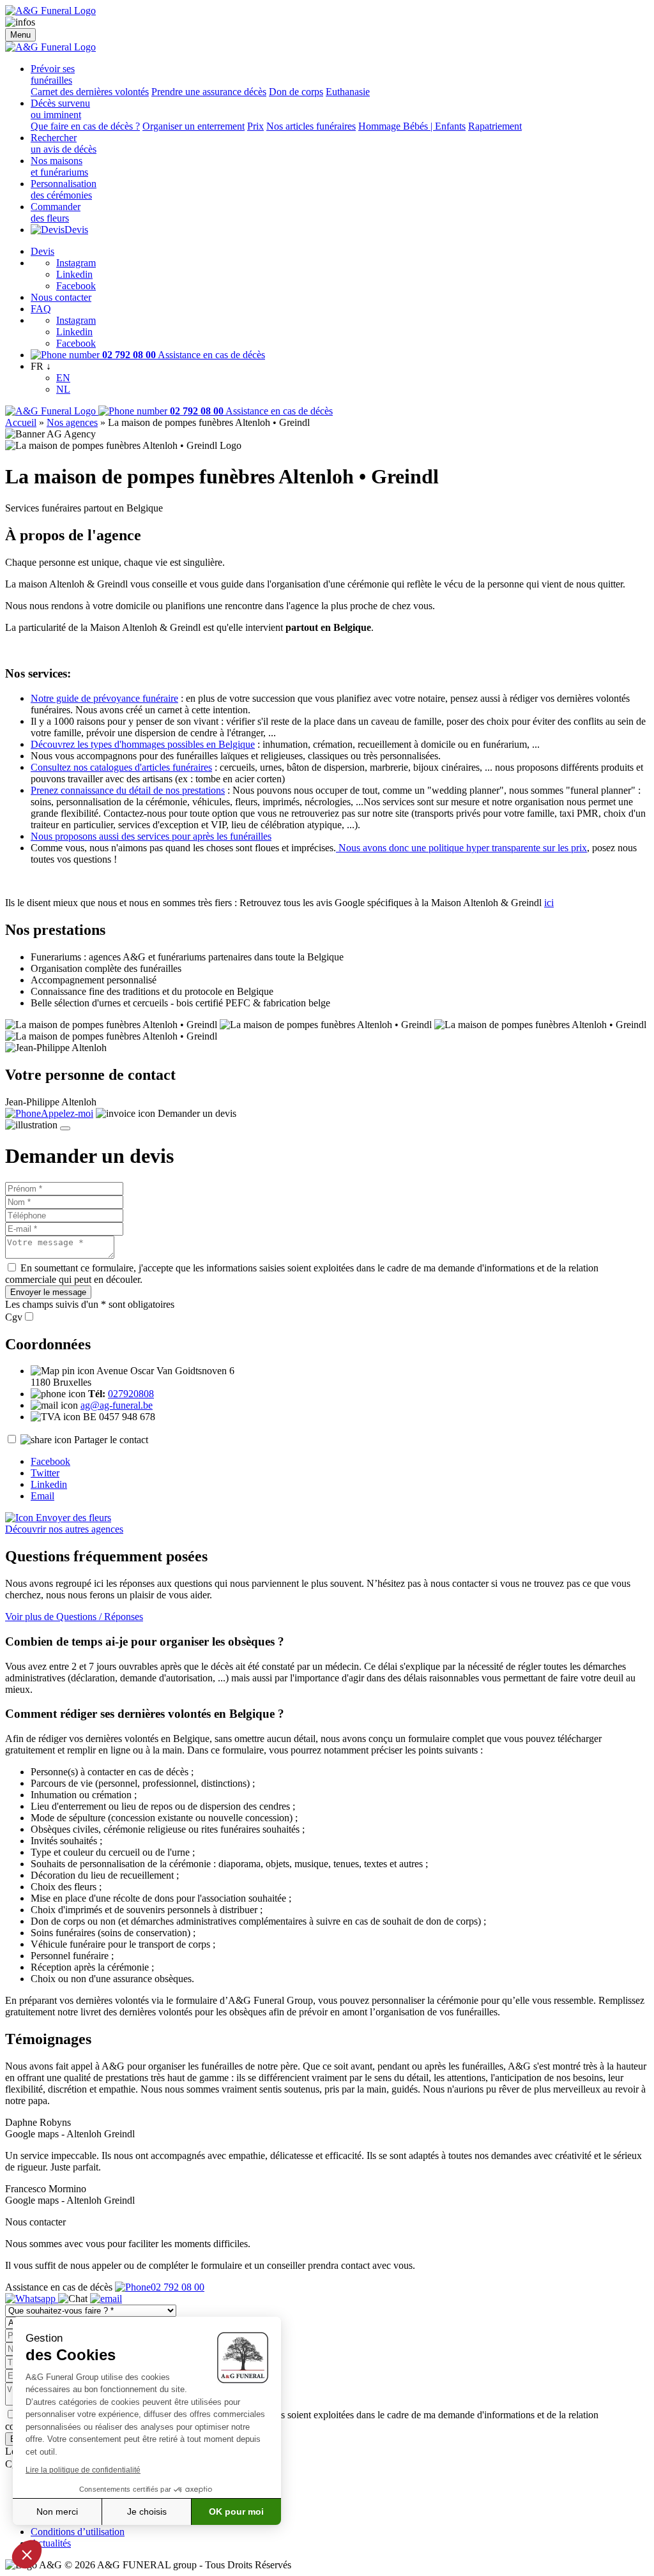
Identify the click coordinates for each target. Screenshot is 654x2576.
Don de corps (296, 92)
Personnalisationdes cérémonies (64, 189)
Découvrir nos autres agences (64, 1529)
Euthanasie (348, 92)
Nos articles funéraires (311, 126)
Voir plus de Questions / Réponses (74, 1617)
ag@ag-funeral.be (117, 1405)
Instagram (76, 263)
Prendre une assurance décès (209, 92)
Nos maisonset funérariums (59, 166)
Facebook (76, 286)
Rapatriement (495, 126)
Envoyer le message (48, 1292)
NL (63, 389)
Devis (76, 230)
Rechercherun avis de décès (64, 143)
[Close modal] (65, 1128)
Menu (20, 35)
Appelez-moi (67, 1113)
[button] (27, 2554)
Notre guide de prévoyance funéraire (104, 698)
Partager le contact (111, 1440)
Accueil (21, 422)
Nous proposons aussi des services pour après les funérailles (151, 836)
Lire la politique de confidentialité (83, 2470)
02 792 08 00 (178, 2287)
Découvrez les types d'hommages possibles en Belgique (143, 744)
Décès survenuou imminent (60, 109)
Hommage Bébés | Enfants (412, 126)
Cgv (14, 1317)
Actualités (51, 2543)
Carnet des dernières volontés (90, 92)
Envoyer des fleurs (72, 1518)
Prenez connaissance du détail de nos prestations (128, 790)
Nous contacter (61, 297)
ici (549, 903)
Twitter (45, 1473)
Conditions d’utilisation (78, 2532)
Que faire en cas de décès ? (85, 126)
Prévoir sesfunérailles (53, 74)
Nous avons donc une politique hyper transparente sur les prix (461, 848)
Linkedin (74, 274)
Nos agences (72, 422)
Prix (255, 126)
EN (63, 378)
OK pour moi (236, 2512)
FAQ (41, 309)
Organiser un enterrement (194, 126)
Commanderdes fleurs (56, 212)
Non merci (57, 2512)
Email (42, 1496)
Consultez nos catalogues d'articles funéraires (121, 767)
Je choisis (147, 2512)
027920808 (131, 1394)
